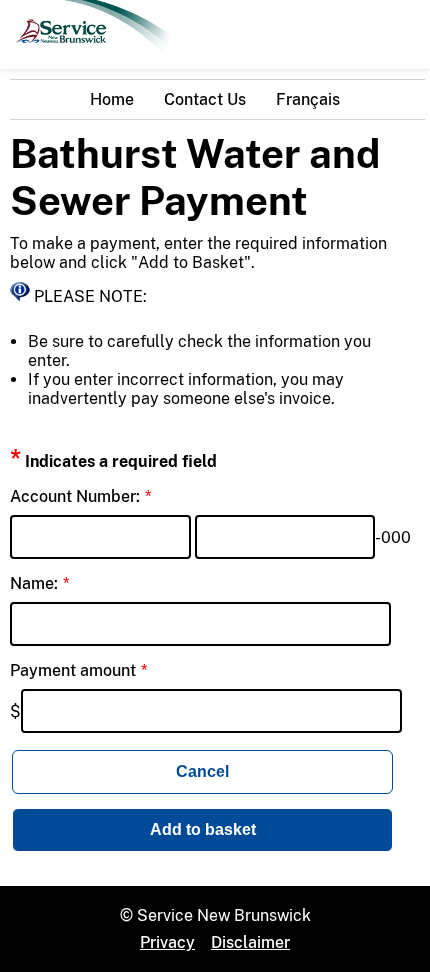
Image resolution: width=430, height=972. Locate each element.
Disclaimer (250, 942)
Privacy (167, 942)
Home (112, 99)
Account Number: (75, 496)
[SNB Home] (90, 59)
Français (308, 99)
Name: (34, 583)
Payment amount (73, 670)
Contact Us (205, 99)
